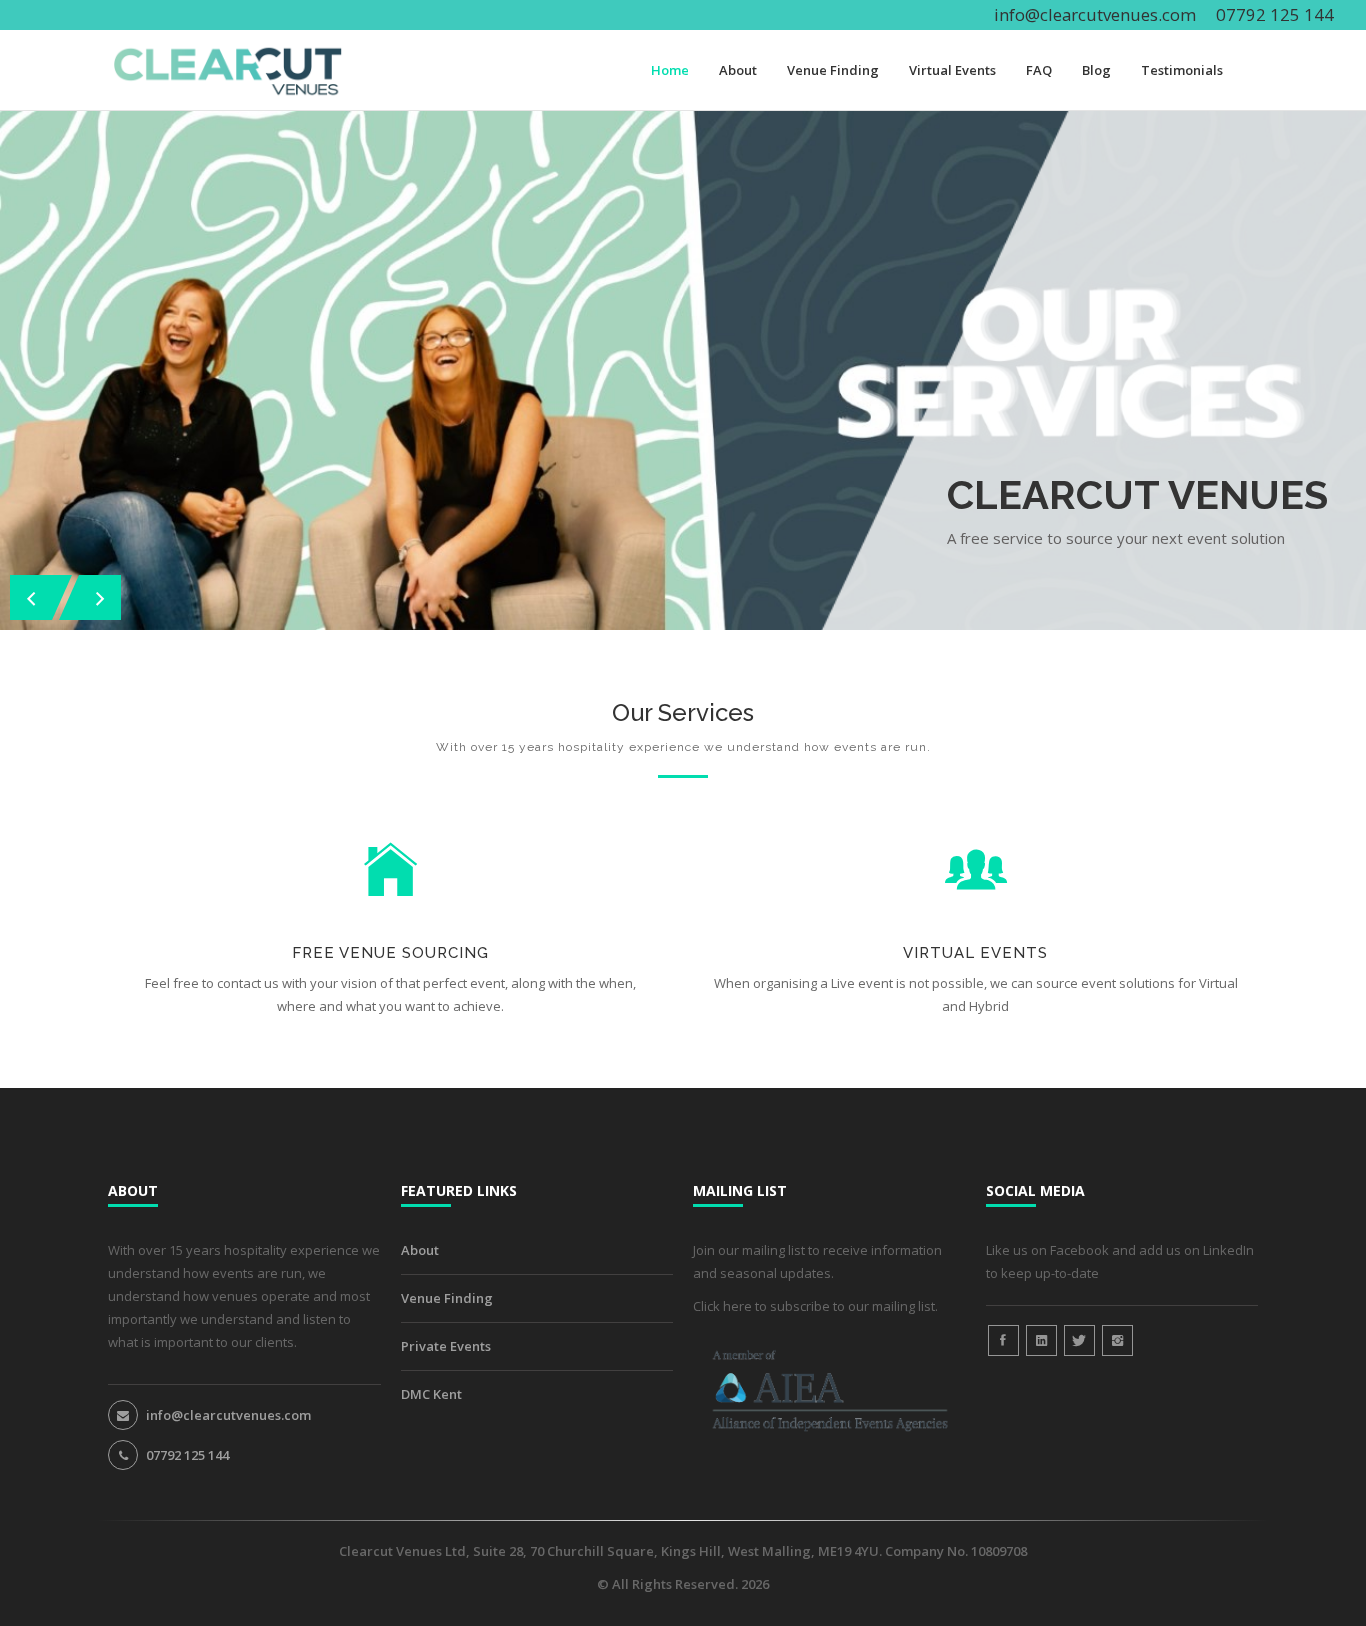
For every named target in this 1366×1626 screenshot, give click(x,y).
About (738, 70)
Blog (1096, 70)
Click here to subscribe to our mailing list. (815, 1306)
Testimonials (1182, 70)
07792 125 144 (187, 1455)
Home (670, 70)
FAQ (1039, 70)
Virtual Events (952, 70)
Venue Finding (833, 70)
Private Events (446, 1346)
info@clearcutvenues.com (1095, 14)
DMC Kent (431, 1394)
